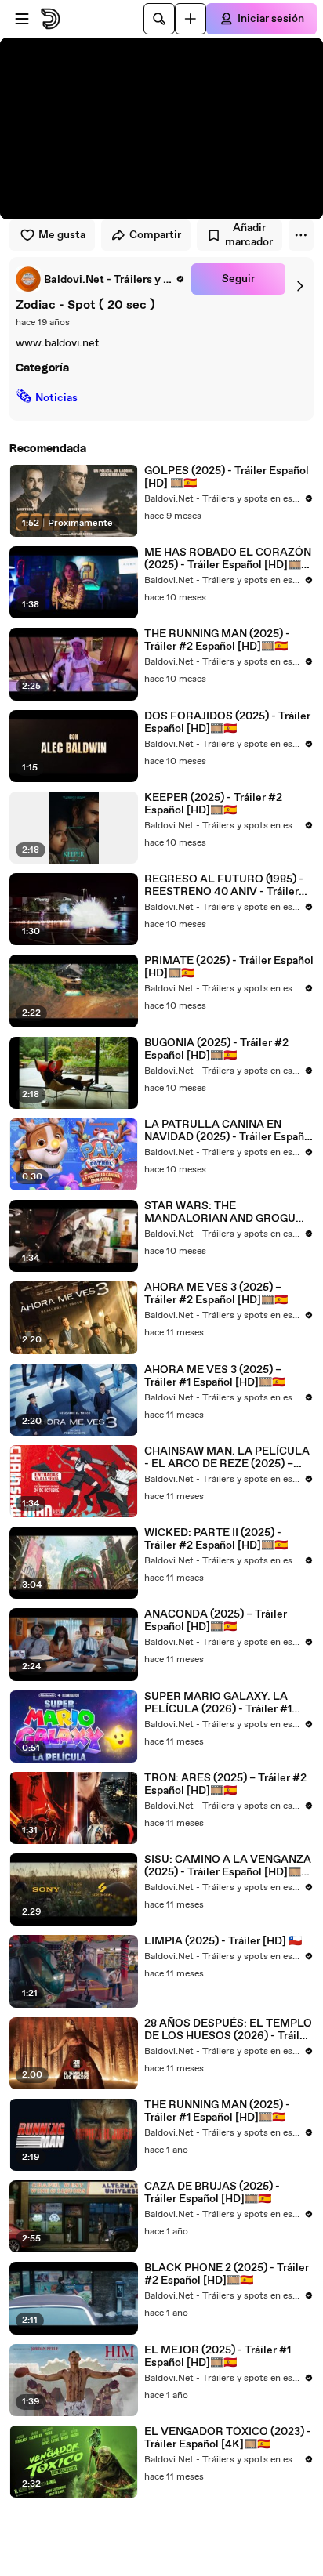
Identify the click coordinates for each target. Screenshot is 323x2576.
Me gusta (62, 235)
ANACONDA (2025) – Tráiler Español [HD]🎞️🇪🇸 (216, 1621)
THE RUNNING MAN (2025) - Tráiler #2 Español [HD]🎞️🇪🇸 (217, 640)
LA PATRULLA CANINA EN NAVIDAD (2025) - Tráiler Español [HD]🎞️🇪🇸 (229, 1131)
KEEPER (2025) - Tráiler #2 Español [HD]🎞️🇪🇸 (213, 804)
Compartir (155, 235)
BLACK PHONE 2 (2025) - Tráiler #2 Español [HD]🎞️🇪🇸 (227, 2274)
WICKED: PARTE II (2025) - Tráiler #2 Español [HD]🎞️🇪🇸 (216, 1539)
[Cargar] (191, 19)
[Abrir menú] (22, 19)
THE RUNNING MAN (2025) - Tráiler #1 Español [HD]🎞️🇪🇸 (217, 2111)
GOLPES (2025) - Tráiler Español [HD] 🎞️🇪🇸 (227, 477)
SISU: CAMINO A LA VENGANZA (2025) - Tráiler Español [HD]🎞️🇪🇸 (228, 1866)
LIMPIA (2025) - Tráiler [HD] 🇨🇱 (223, 1941)
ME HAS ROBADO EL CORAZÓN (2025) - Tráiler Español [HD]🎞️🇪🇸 (228, 559)
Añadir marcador (249, 235)
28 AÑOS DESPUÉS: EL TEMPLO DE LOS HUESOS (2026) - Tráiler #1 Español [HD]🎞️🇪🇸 (228, 2030)
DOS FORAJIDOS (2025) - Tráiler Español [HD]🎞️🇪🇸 (227, 723)
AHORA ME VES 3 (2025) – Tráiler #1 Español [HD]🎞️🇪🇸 (215, 1376)
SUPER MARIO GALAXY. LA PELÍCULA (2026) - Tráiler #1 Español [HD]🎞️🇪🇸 (218, 1703)
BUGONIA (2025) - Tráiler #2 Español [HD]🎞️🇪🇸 (216, 1049)
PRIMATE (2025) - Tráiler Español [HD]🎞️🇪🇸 (229, 967)
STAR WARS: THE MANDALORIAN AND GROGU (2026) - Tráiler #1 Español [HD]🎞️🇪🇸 (223, 1212)
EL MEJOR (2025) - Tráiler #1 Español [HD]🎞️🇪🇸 (218, 2357)
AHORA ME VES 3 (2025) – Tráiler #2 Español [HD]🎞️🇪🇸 (216, 1294)
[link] (100, 279)
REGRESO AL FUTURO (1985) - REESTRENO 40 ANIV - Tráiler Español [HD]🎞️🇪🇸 (224, 886)
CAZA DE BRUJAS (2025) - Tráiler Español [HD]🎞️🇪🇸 (212, 2193)
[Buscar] (159, 19)
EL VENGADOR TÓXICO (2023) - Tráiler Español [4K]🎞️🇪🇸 (228, 2438)
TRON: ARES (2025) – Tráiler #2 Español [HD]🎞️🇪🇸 (225, 1784)
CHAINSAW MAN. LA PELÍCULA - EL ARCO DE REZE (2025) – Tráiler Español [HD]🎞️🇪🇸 (227, 1458)
